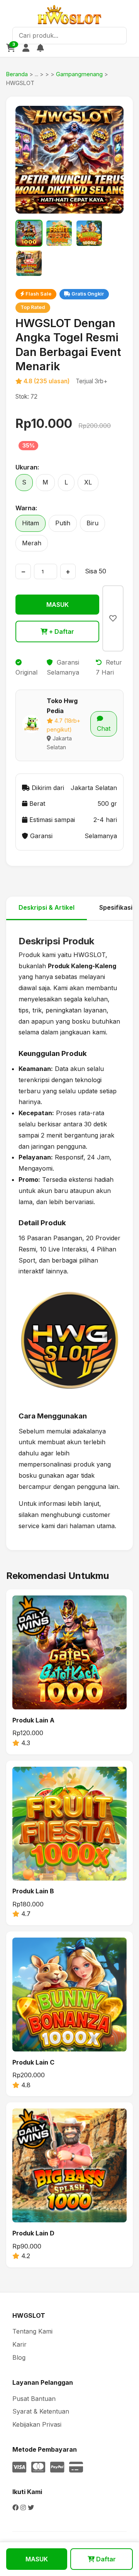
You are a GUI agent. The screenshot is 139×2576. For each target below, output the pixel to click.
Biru (92, 523)
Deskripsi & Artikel (47, 907)
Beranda (17, 74)
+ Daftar (61, 631)
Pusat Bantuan (34, 2399)
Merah (32, 543)
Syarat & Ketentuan (41, 2411)
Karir (19, 2344)
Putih (63, 523)
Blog (19, 2357)
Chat (104, 728)
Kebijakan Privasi (37, 2424)
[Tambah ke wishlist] (113, 618)
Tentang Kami (32, 2331)
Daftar (105, 2559)
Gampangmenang (79, 74)
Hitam (31, 523)
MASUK (58, 605)
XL (88, 482)
